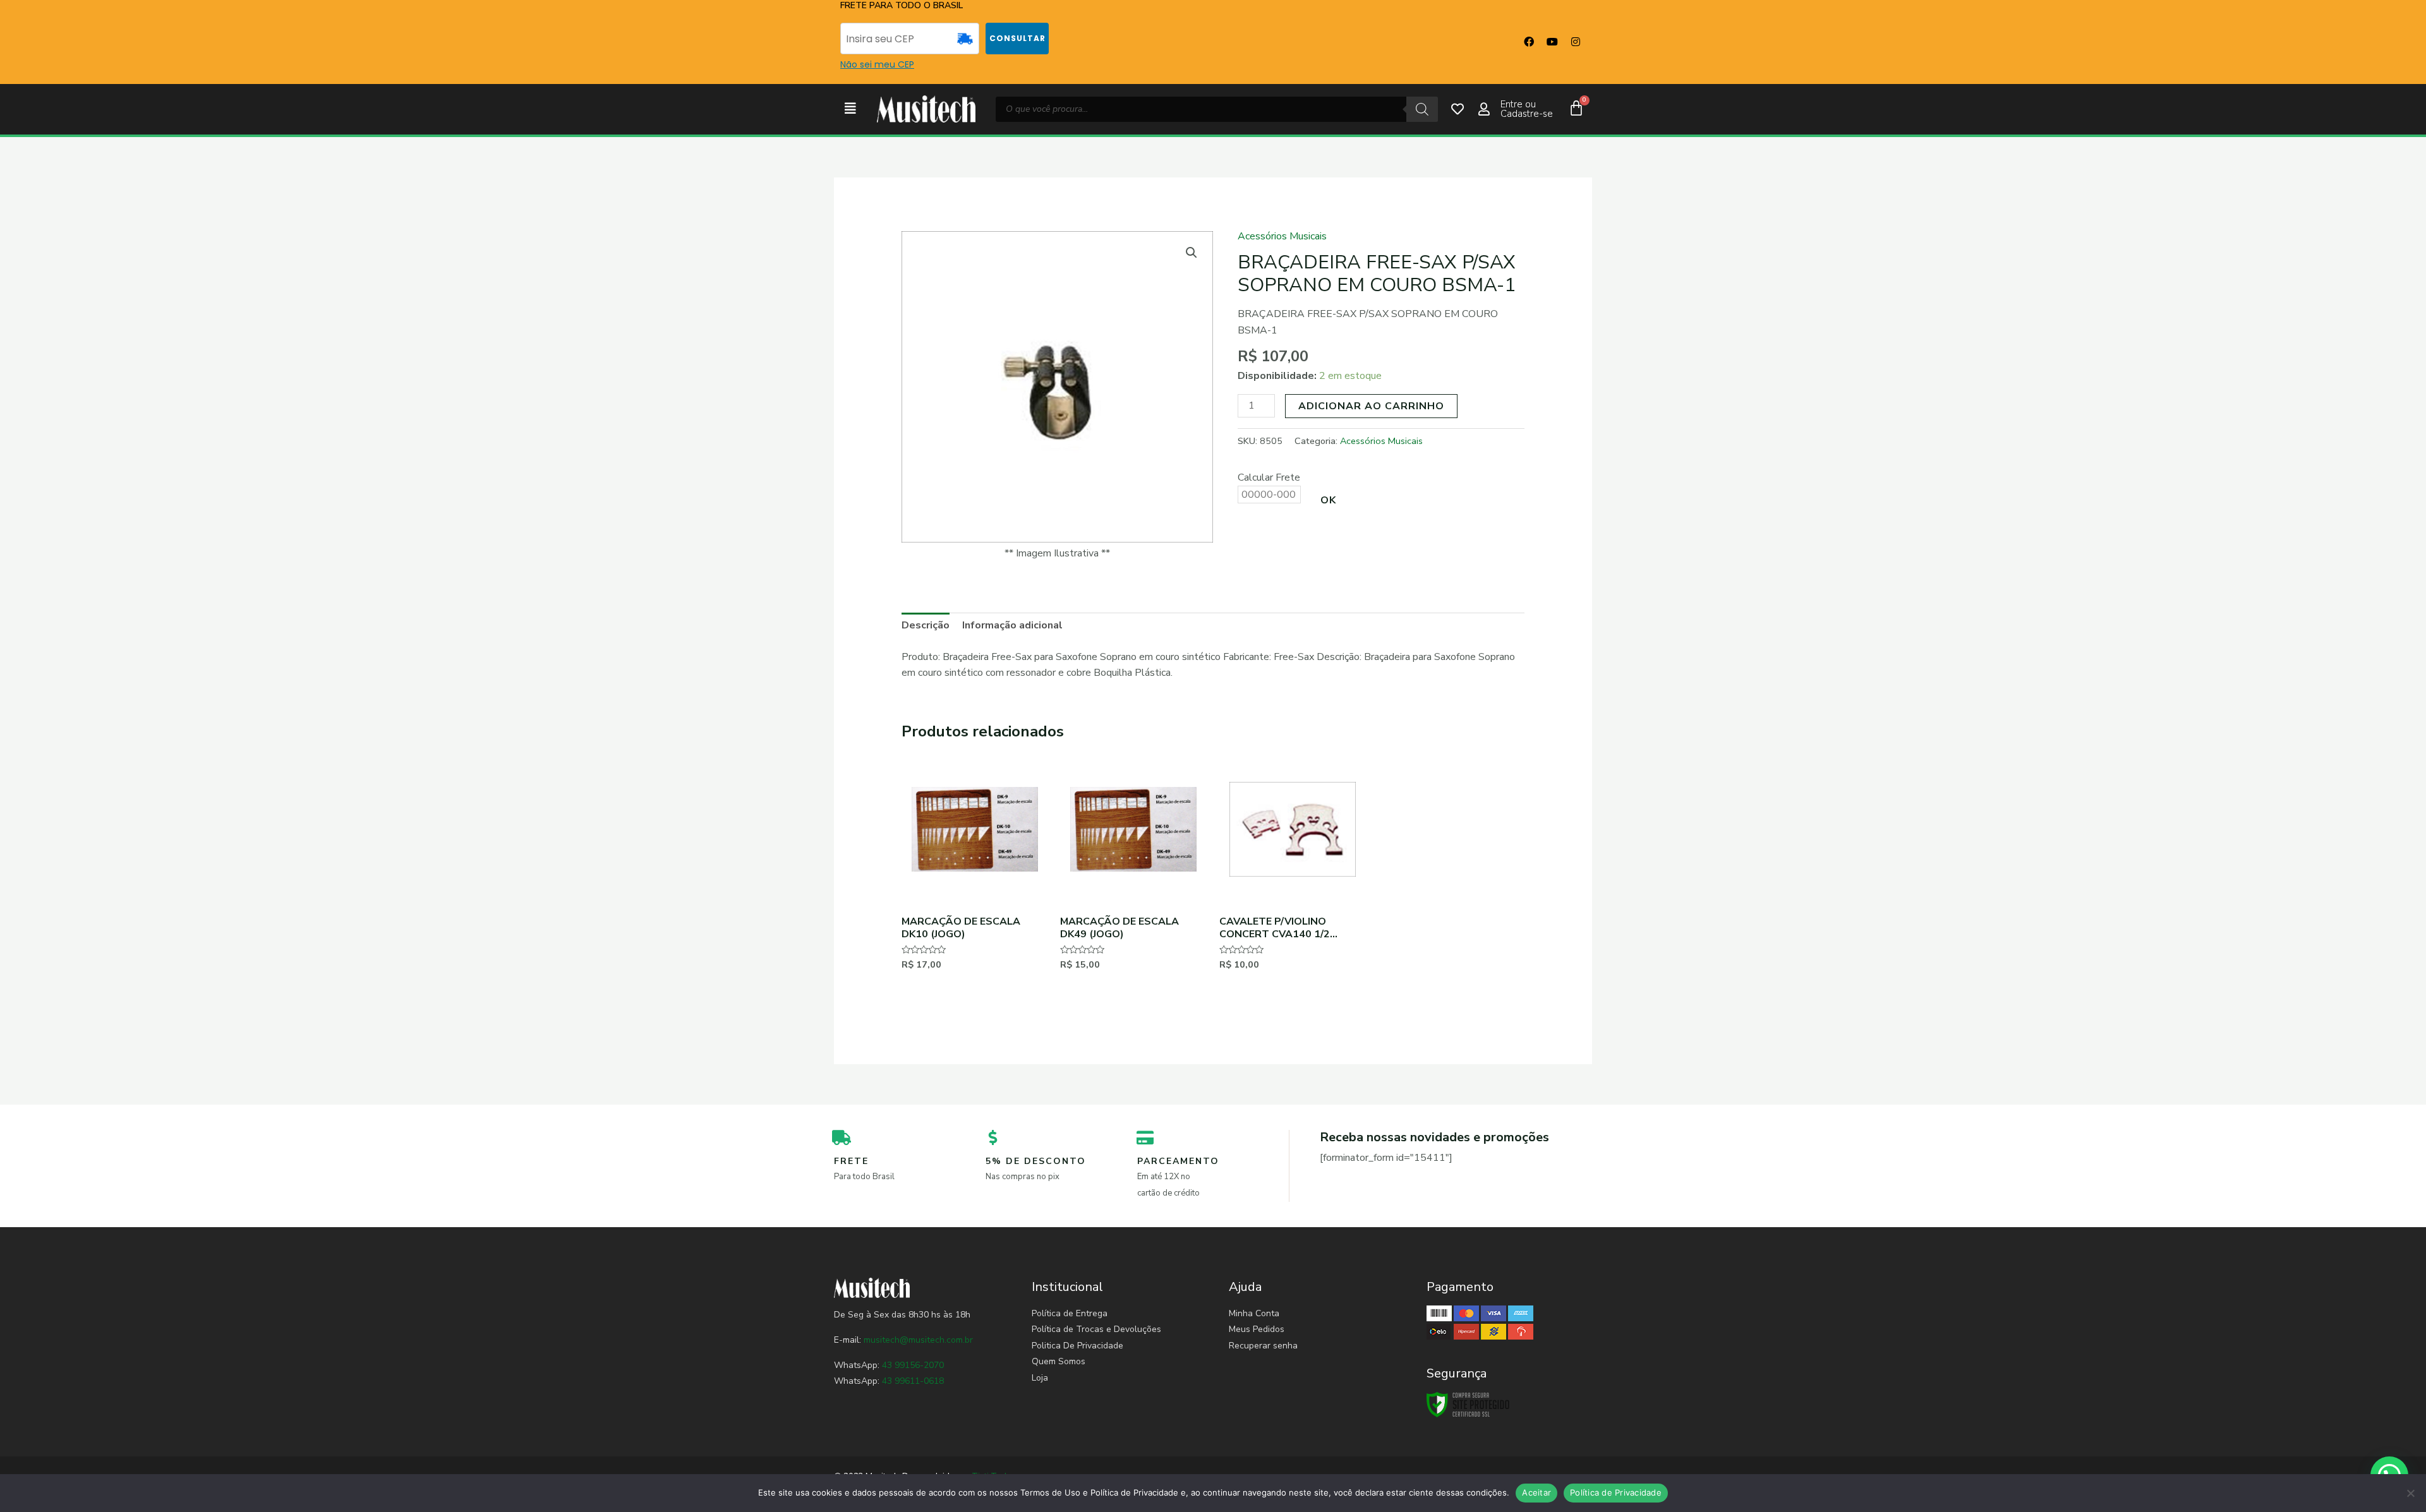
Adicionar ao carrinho (1371, 406)
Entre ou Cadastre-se (1527, 109)
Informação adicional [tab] (1012, 625)
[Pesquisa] (1422, 109)
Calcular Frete (1269, 477)
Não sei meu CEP (877, 64)
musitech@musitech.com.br (918, 1340)
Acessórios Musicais (1282, 236)
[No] (2410, 1493)
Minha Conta (1254, 1313)
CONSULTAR (1017, 38)
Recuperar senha (1263, 1346)
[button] (850, 109)
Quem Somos (1059, 1361)
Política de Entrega (1070, 1313)
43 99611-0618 (913, 1381)
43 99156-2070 (912, 1365)
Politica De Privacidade (1077, 1346)
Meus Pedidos (1257, 1329)
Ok (1328, 500)
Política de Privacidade (1616, 1492)
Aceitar (1536, 1492)
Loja (1040, 1378)
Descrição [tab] (926, 625)
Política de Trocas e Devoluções (1096, 1329)
